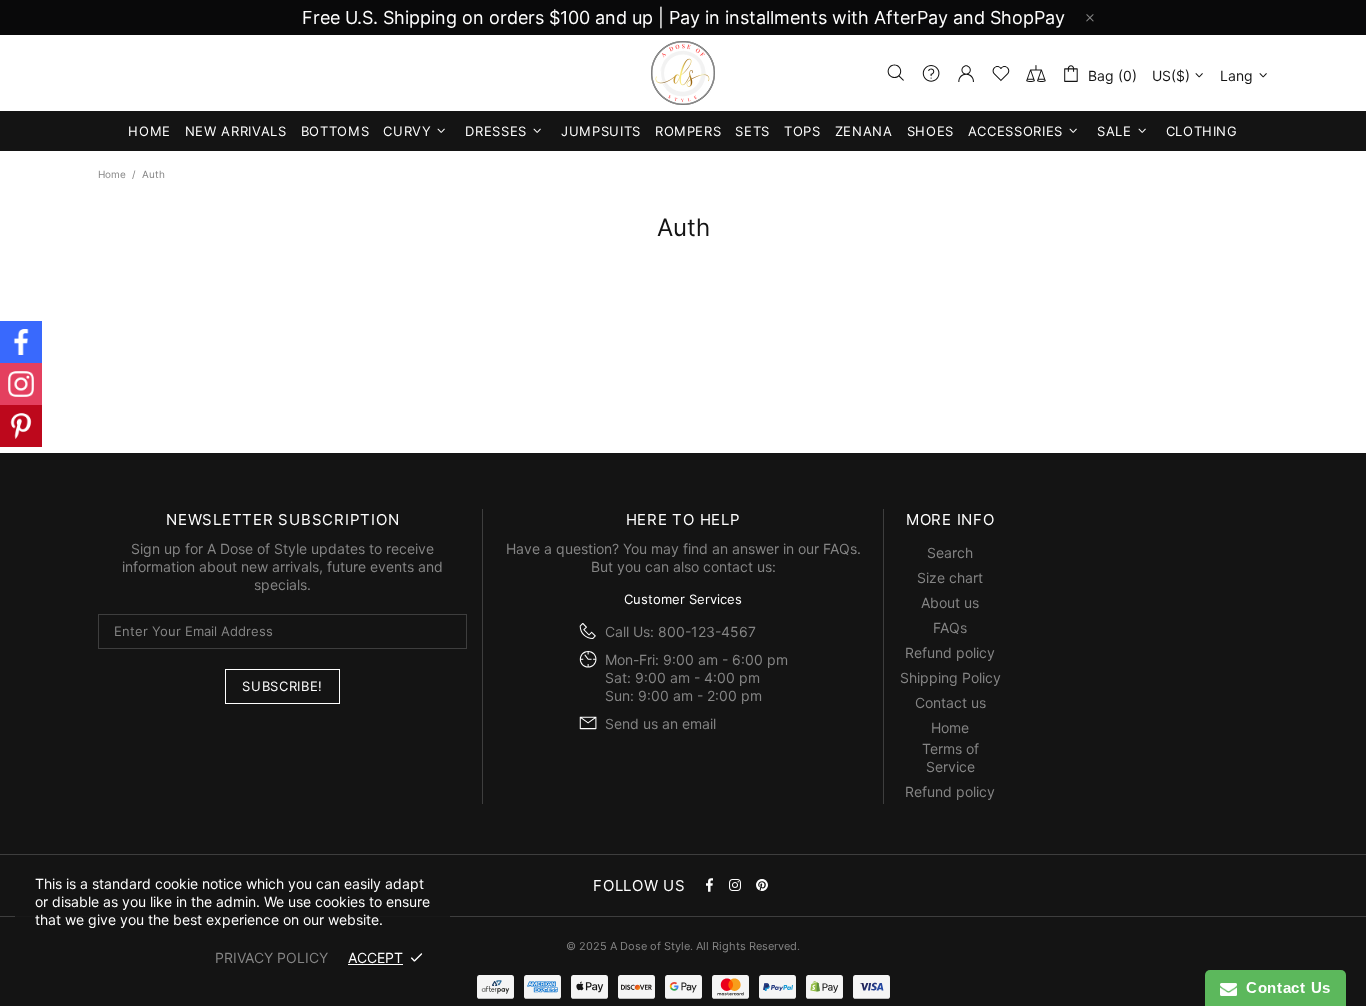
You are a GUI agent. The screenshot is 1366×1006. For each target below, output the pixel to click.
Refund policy (950, 652)
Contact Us (1284, 987)
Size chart (950, 577)
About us (950, 602)
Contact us (950, 702)
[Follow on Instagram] (21, 384)
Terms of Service (950, 757)
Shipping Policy (950, 677)
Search (950, 552)
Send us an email (660, 723)
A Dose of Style (683, 73)
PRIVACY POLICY (271, 957)
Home (112, 174)
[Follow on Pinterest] (21, 426)
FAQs (840, 548)
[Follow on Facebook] (21, 342)
